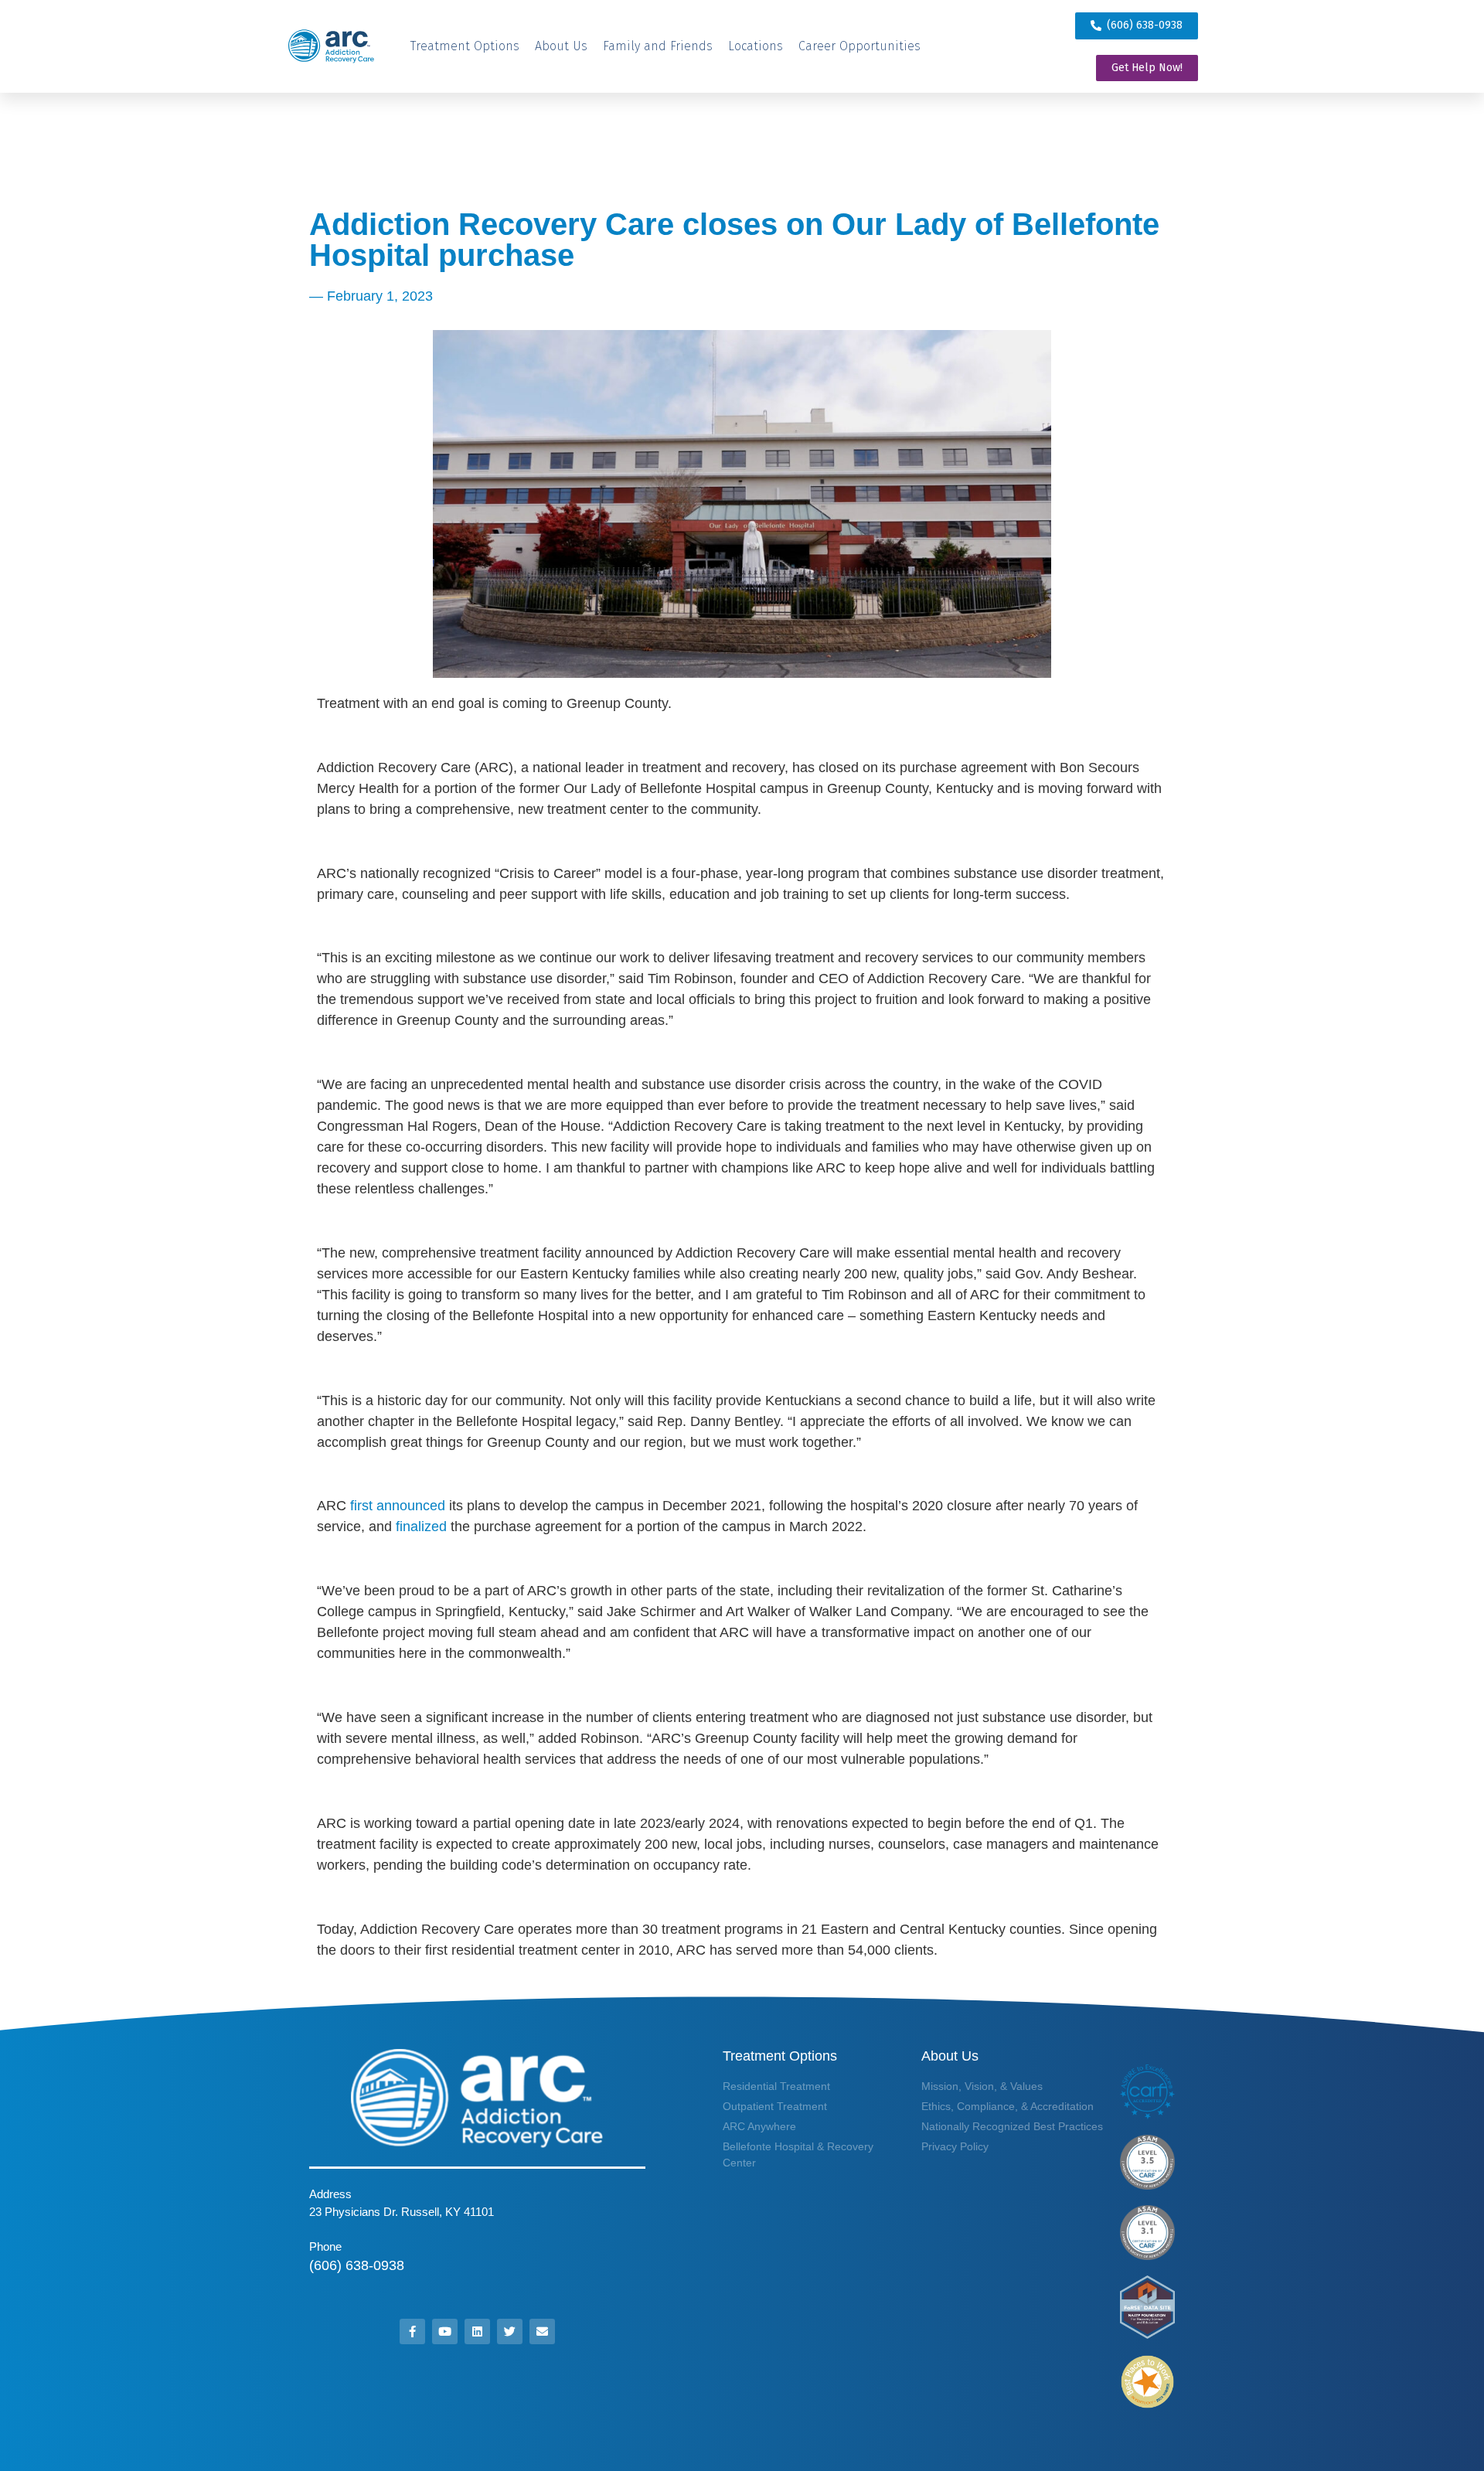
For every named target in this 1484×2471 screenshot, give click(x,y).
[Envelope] (542, 2331)
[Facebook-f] (412, 2331)
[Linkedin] (477, 2331)
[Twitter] (510, 2331)
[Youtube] (445, 2331)
